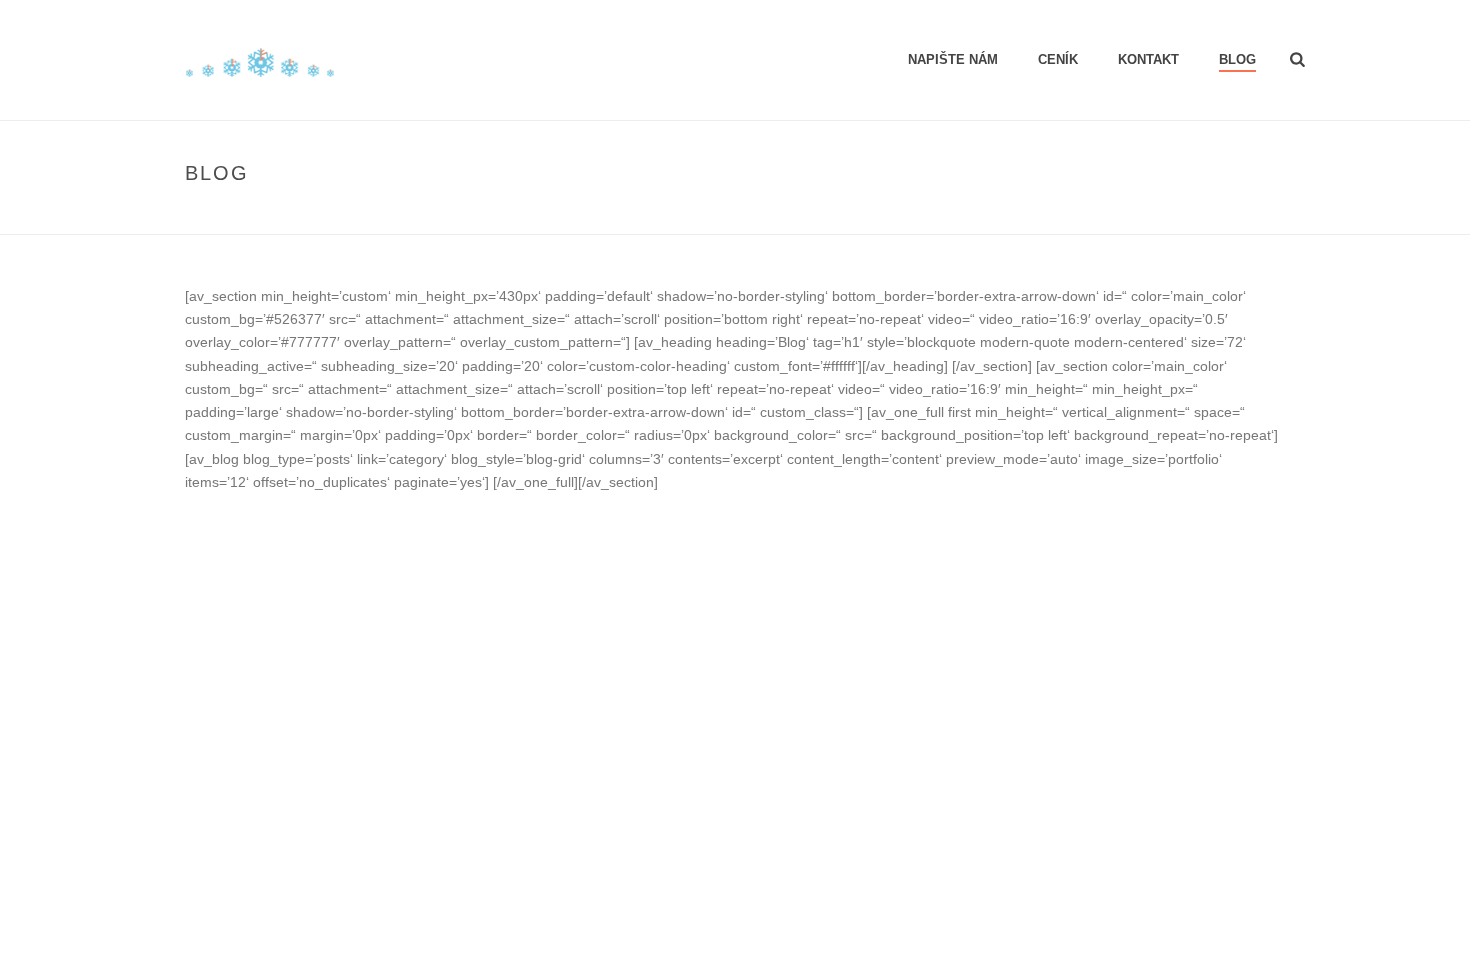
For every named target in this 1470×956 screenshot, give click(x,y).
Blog (1237, 59)
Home (1208, 215)
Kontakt (1148, 59)
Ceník (1058, 59)
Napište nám (953, 59)
